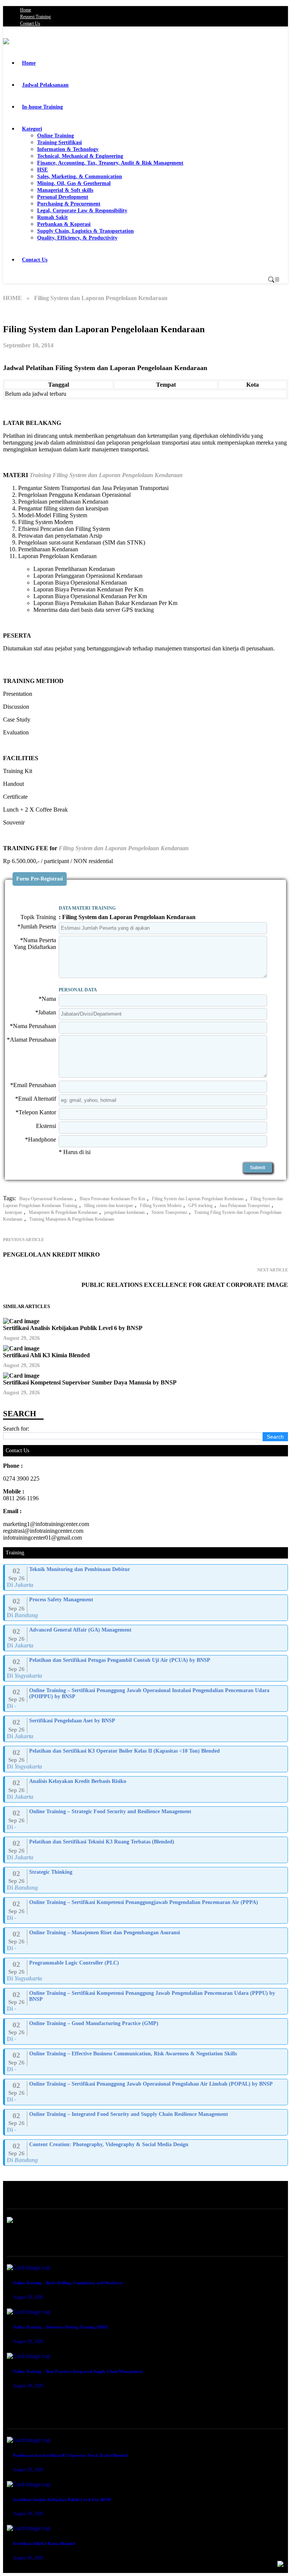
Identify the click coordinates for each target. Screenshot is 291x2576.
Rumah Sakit (52, 217)
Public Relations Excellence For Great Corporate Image (185, 1285)
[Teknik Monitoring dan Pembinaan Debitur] (146, 1577)
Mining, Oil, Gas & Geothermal (74, 183)
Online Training (56, 136)
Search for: (16, 1429)
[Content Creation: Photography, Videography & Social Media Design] (146, 2153)
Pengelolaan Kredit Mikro (51, 1255)
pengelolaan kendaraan (124, 1212)
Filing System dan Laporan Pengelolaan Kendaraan (124, 848)
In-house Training (42, 107)
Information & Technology (68, 149)
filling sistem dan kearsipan (109, 1206)
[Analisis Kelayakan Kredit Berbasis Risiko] (146, 1789)
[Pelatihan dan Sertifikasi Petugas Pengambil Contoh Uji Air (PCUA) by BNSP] (146, 1668)
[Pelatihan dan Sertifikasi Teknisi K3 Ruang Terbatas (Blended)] (146, 1850)
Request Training (35, 17)
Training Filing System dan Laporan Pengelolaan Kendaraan (106, 475)
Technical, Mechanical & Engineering (80, 156)
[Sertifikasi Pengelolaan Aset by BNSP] (146, 1729)
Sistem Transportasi (169, 1212)
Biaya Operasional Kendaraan (46, 1199)
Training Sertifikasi (59, 142)
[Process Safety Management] (146, 1608)
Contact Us (30, 23)
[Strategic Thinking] (146, 1880)
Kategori (32, 129)
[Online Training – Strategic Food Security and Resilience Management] (146, 1820)
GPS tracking (200, 1206)
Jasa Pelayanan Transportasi (245, 1206)
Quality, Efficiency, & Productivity (77, 238)
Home (26, 10)
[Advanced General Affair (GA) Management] (146, 1638)
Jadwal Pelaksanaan (45, 85)
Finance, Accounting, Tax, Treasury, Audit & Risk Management (110, 163)
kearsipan (13, 1212)
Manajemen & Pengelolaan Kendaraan (63, 1212)
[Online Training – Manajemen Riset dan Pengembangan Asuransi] (146, 1941)
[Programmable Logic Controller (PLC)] (146, 1971)
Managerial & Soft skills (65, 190)
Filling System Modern (161, 1206)
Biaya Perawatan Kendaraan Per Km (112, 1199)
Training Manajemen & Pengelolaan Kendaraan (72, 1219)
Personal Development (63, 197)
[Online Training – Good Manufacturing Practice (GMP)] (146, 2032)
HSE (42, 170)
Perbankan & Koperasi (64, 224)
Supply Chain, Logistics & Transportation (85, 231)
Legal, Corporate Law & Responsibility (82, 211)
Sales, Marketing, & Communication (80, 177)
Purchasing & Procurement (69, 204)
